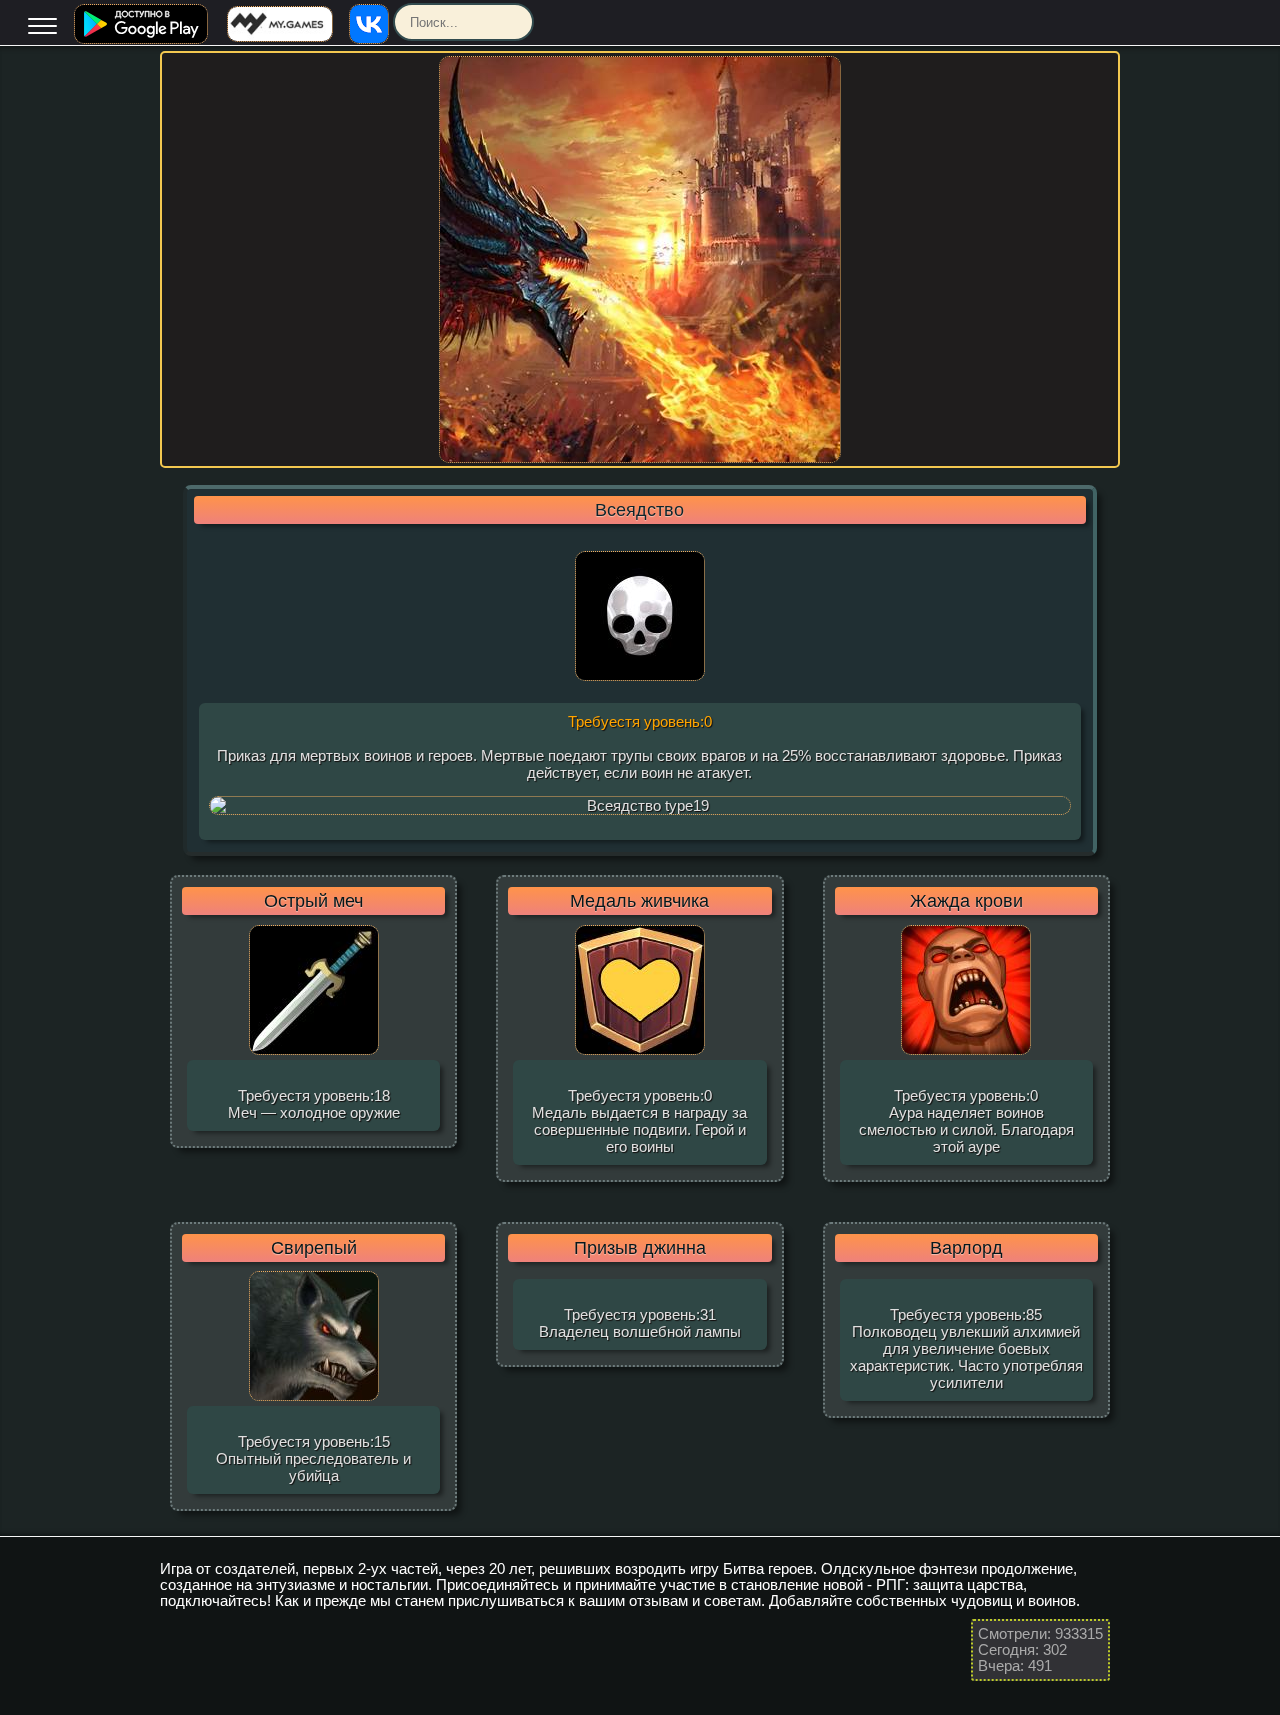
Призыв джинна (640, 1248)
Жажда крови (966, 901)
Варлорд (966, 1248)
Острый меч (313, 901)
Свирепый (314, 1248)
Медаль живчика (639, 901)
